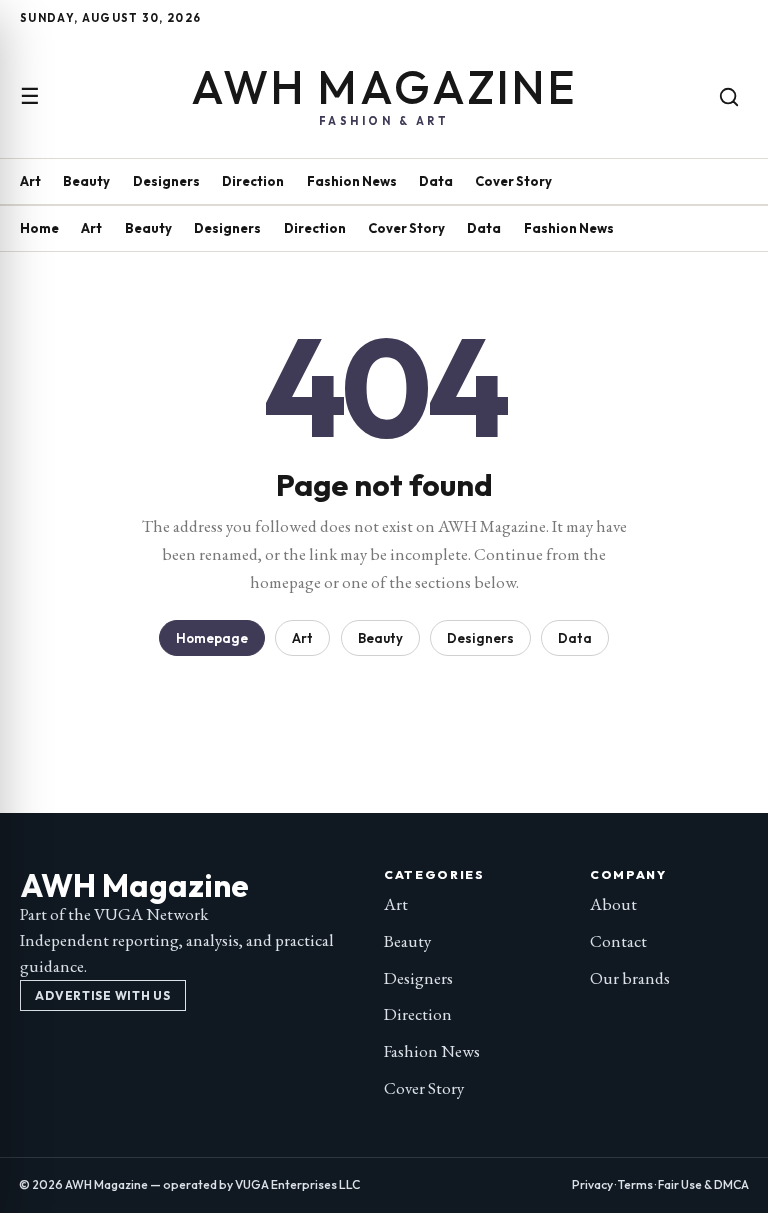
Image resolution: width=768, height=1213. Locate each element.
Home (39, 228)
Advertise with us (102, 995)
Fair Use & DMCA (703, 1184)
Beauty (86, 181)
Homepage (212, 638)
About (613, 904)
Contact (618, 941)
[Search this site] (729, 97)
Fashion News (352, 181)
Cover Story (513, 181)
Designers (166, 181)
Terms (635, 1184)
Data (436, 181)
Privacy (592, 1184)
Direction (253, 181)
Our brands (630, 978)
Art (30, 181)
